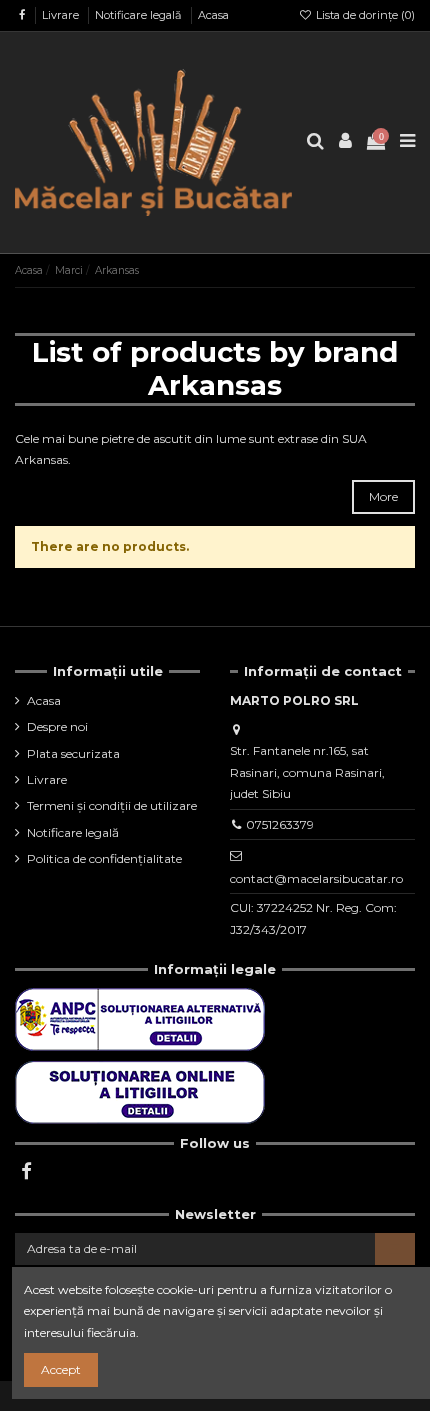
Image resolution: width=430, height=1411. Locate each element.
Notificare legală (140, 15)
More (383, 496)
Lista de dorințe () (364, 15)
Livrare (62, 15)
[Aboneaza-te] (395, 1249)
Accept (61, 1369)
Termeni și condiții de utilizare (112, 805)
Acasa (213, 15)
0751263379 (280, 824)
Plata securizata (73, 753)
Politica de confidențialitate (104, 858)
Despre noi (57, 726)
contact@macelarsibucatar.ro (316, 878)
